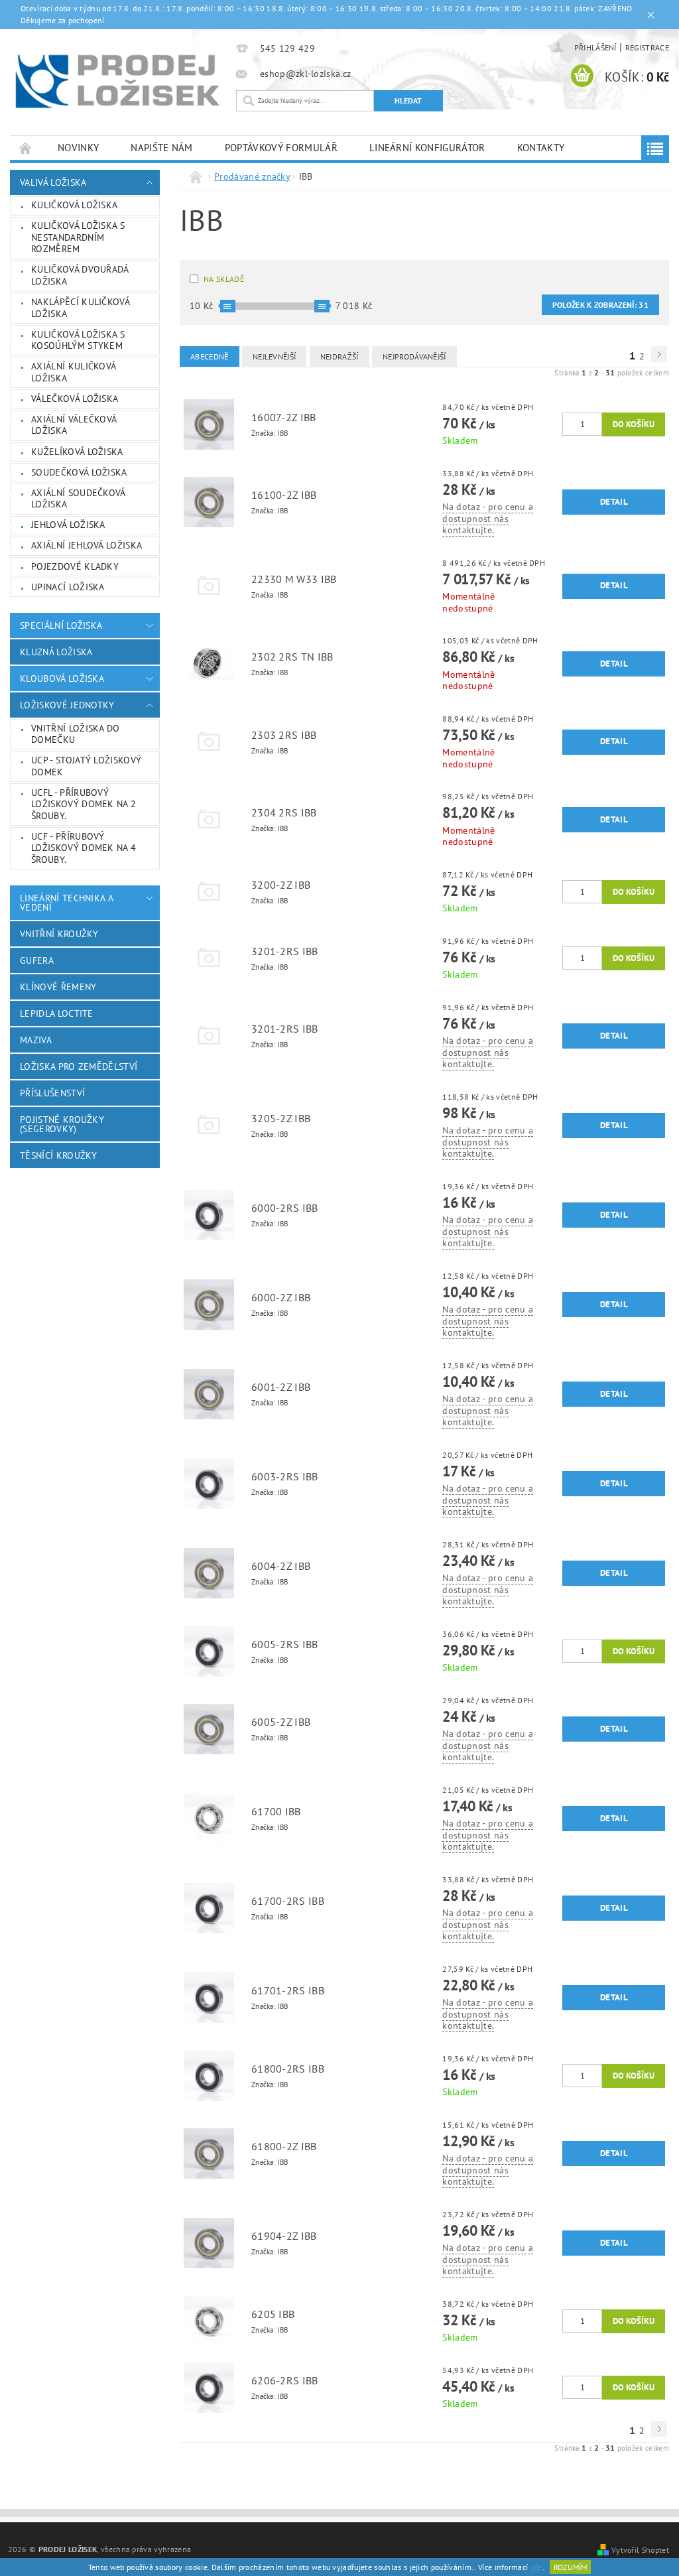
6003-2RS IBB (285, 1476)
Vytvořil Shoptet (640, 2549)
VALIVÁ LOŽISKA (53, 182)
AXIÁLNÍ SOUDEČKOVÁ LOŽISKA (79, 499)
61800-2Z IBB (284, 2146)
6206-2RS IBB (285, 2380)
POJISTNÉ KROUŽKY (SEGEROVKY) (62, 1124)
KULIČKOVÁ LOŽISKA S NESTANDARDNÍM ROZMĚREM (78, 237)
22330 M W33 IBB (294, 579)
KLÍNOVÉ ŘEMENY (58, 987)
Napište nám (162, 148)
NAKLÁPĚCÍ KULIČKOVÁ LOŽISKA (81, 308)
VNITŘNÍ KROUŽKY (59, 934)
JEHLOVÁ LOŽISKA (68, 525)
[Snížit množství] (568, 419)
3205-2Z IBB (281, 1118)
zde (536, 2567)
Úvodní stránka (26, 148)
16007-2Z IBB (284, 417)
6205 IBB (273, 2314)
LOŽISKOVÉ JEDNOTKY (67, 705)
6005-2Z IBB (281, 1722)
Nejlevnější (275, 356)
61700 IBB (276, 1811)
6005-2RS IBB (285, 1644)
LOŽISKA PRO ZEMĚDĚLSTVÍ (79, 1066)
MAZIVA (36, 1040)
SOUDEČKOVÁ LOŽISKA (79, 472)
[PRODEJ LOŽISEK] (118, 81)
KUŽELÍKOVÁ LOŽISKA (77, 452)
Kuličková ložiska (74, 205)
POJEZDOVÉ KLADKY (75, 566)
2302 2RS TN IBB (292, 657)
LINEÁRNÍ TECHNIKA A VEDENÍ (66, 903)
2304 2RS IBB (284, 812)
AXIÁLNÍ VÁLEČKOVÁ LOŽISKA (74, 425)
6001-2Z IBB (281, 1387)
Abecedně (210, 356)
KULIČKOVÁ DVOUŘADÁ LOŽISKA (80, 275)
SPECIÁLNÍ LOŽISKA (61, 625)
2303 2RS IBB (284, 735)
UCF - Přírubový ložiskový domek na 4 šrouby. (84, 848)
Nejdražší (339, 356)
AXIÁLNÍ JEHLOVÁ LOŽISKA (87, 545)
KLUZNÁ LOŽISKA (56, 652)
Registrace (647, 47)
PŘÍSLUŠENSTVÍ (52, 1093)
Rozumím (570, 2567)
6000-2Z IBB (281, 1297)
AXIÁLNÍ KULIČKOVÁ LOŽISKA (74, 372)
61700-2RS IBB (288, 1901)
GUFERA (37, 960)
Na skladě (224, 279)
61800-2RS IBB (288, 2069)
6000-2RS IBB (285, 1208)
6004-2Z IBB (281, 1566)
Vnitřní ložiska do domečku (76, 734)
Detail (614, 502)
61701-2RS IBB (288, 1990)
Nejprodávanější (414, 356)
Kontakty (541, 148)
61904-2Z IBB (284, 2236)
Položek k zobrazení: (600, 305)
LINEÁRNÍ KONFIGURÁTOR (427, 148)
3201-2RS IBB (285, 951)
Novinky (78, 148)
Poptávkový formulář (281, 148)
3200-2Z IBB (281, 885)
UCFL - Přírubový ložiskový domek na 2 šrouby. (84, 804)
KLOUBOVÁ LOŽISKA (62, 678)
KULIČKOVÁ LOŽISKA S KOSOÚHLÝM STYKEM (78, 340)
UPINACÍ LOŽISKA (68, 587)
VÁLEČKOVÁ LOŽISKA (75, 399)
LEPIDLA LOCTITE (57, 1013)
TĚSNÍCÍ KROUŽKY (59, 1155)
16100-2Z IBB (284, 495)
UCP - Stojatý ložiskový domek (86, 766)
